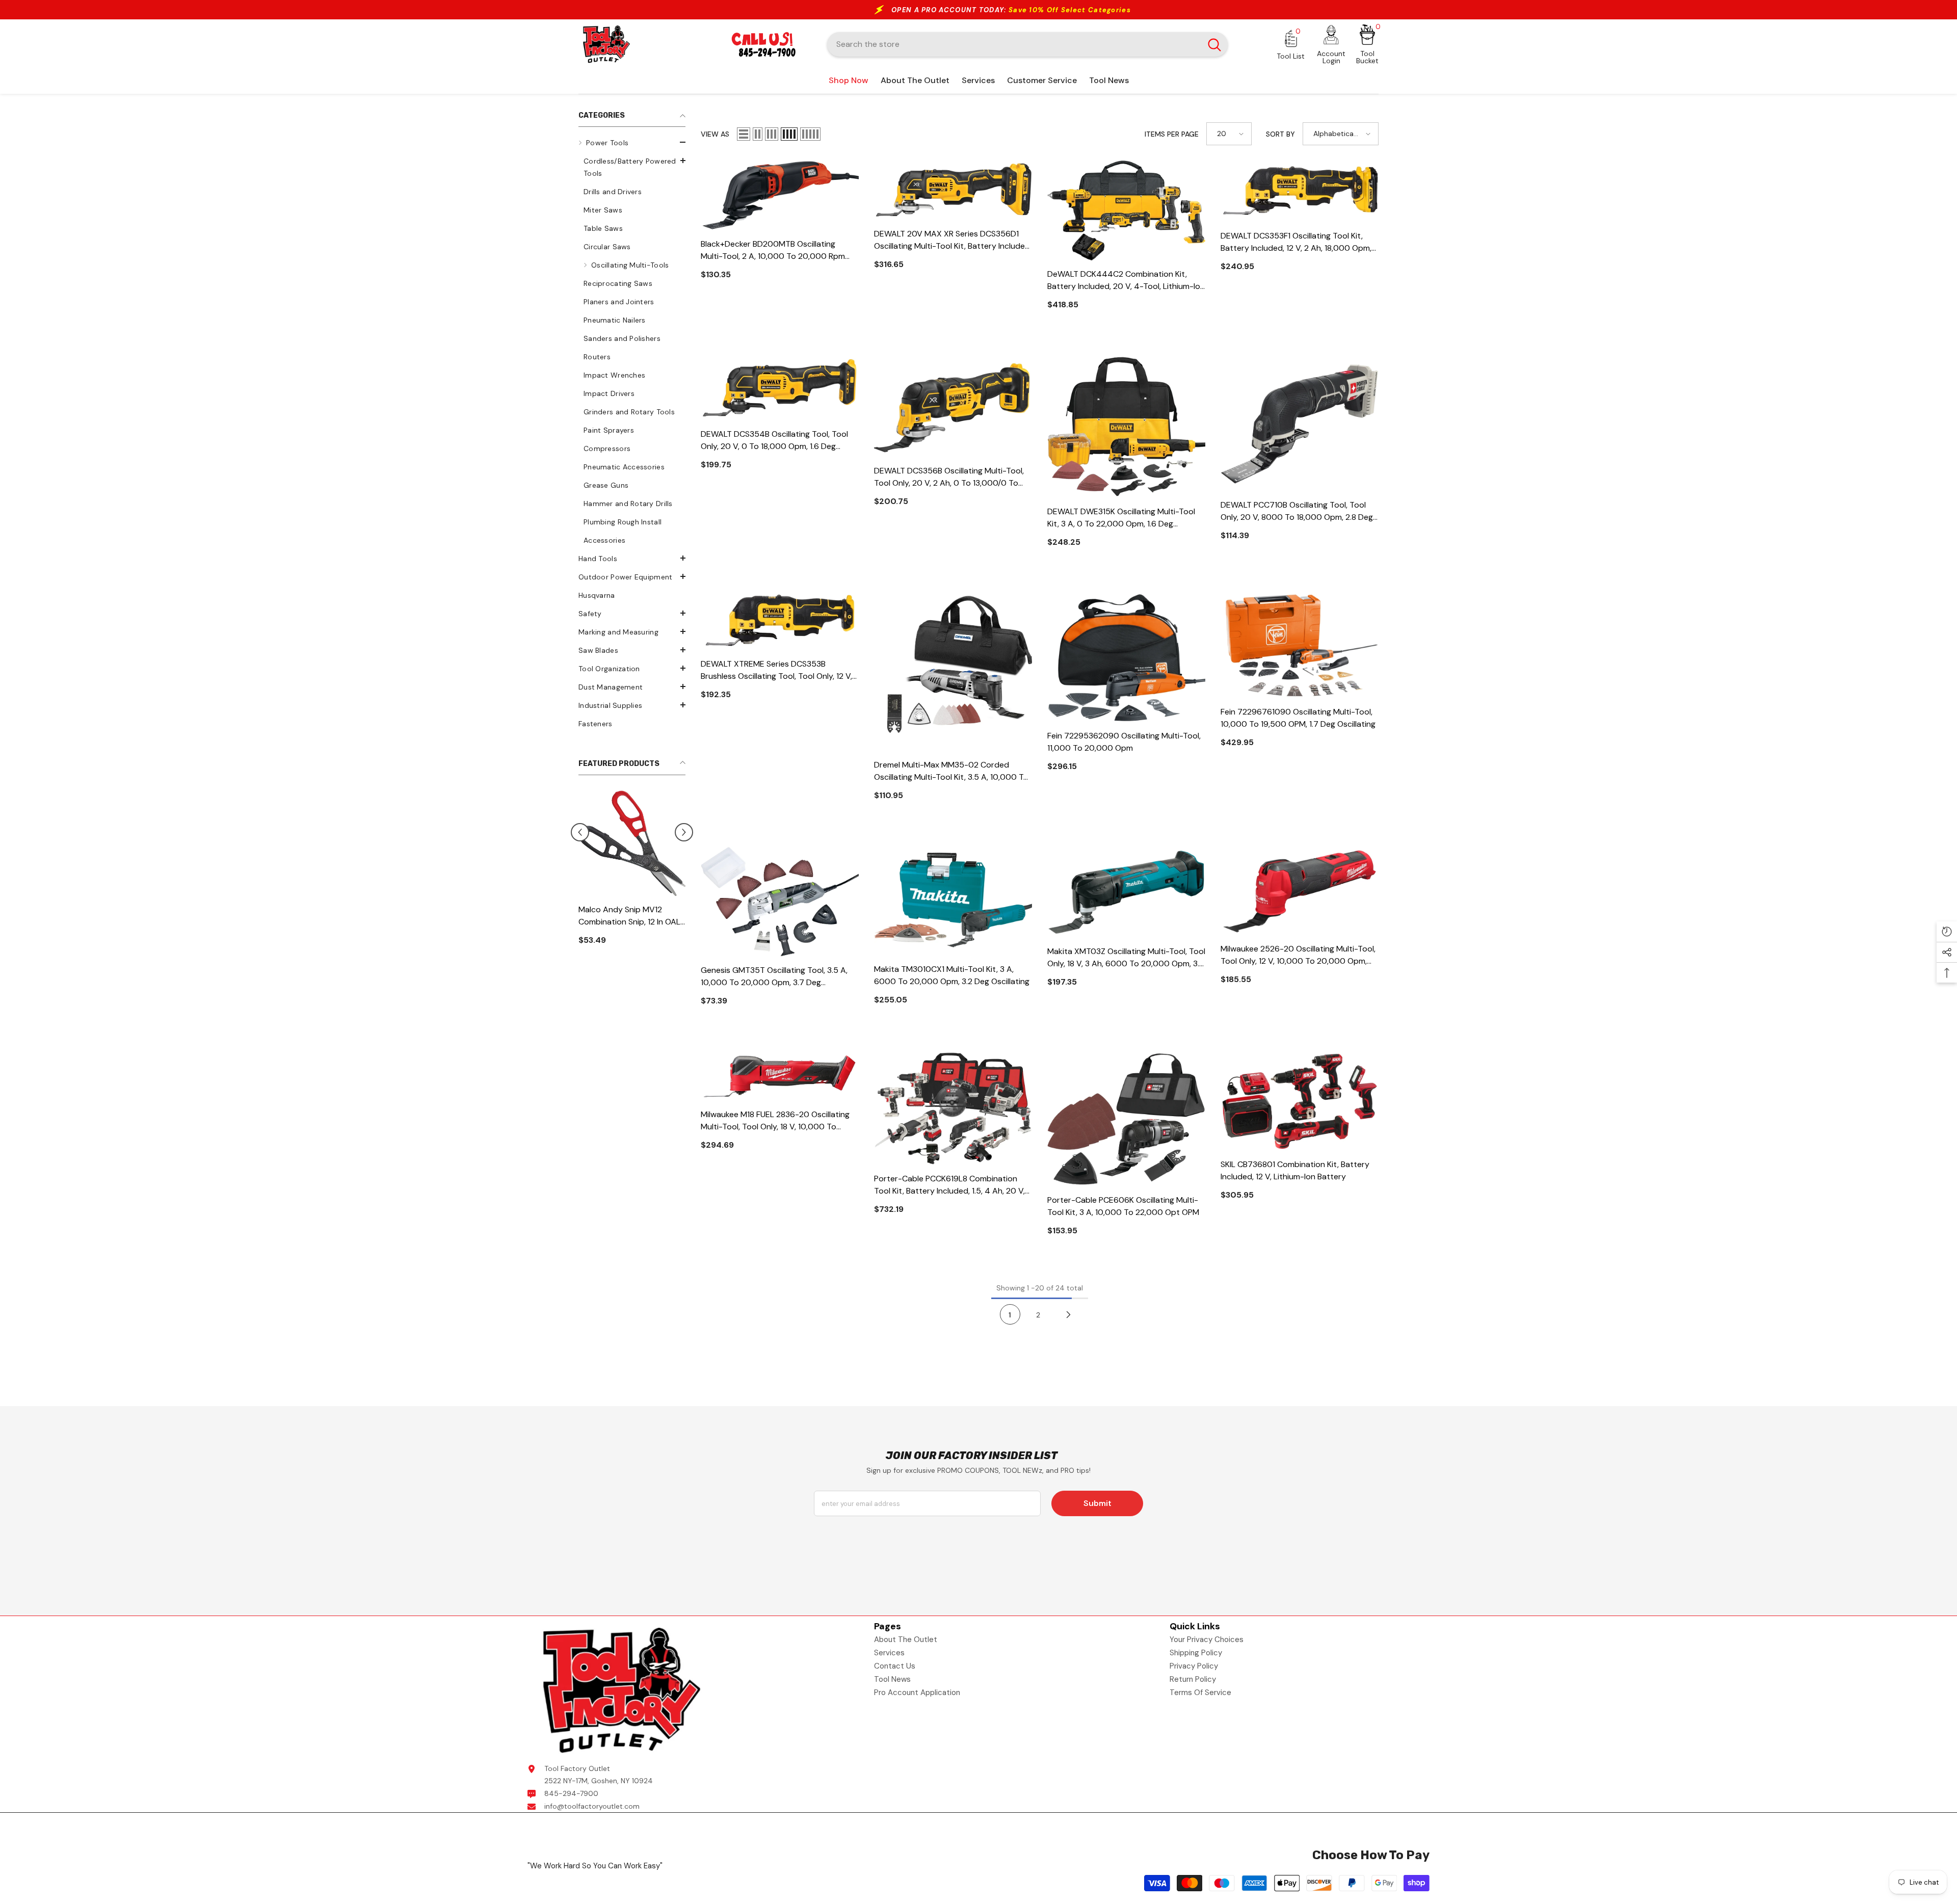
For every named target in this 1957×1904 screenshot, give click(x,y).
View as (715, 134)
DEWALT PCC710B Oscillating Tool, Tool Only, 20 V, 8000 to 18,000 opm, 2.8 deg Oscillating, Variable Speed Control (1297, 511)
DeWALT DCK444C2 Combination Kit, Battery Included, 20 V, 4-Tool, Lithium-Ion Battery (1126, 281)
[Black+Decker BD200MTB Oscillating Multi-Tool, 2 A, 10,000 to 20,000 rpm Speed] (780, 195)
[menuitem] (632, 341)
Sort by (1280, 134)
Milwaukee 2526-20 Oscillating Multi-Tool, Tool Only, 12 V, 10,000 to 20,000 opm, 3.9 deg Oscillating (1298, 955)
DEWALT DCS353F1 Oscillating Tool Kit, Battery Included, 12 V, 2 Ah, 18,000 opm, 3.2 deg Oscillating (1296, 242)
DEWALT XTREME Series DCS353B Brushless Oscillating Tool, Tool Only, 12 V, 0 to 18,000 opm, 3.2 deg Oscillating (776, 670)
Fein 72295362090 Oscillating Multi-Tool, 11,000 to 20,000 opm (1124, 742)
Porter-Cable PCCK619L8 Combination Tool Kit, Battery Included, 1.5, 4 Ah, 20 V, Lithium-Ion (949, 1185)
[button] (632, 142)
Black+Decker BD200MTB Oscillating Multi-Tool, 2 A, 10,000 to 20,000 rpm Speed (773, 250)
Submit (1097, 1503)
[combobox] (1014, 44)
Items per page (1172, 134)
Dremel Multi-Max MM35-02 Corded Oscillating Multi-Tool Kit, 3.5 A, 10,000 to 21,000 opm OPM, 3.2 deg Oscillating (951, 771)
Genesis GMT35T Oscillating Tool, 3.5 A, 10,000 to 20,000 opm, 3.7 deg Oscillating (774, 977)
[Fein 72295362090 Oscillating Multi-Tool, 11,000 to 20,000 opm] (1126, 658)
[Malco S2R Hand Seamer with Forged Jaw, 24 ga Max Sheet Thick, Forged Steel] (632, 839)
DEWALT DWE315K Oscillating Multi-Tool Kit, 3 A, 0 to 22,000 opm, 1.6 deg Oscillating (1121, 518)
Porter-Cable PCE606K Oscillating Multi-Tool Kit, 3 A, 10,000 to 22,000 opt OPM (1123, 1206)
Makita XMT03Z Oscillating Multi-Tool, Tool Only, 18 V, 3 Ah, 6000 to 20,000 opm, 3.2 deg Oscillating (1126, 958)
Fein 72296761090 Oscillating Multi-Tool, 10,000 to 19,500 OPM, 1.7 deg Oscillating (1298, 718)
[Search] (1027, 44)
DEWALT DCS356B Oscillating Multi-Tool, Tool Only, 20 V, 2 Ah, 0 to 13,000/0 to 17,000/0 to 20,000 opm (949, 477)
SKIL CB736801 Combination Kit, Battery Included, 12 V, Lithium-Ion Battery (1295, 1170)
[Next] (1069, 1314)
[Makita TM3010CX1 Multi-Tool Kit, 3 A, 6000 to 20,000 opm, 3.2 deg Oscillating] (953, 901)
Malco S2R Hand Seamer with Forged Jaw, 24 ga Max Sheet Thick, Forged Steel (632, 908)
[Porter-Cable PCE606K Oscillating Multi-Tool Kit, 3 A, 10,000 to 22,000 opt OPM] (1126, 1119)
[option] (632, 871)
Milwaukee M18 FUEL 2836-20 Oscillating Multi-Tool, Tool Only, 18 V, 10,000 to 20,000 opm (775, 1121)
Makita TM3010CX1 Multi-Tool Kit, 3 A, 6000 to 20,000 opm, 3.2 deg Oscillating (952, 975)
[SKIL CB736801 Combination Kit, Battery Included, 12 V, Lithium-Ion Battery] (1300, 1101)
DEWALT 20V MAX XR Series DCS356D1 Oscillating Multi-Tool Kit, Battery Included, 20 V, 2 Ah (953, 240)
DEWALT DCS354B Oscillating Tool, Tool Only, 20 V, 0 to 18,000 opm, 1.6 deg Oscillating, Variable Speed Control (774, 441)
